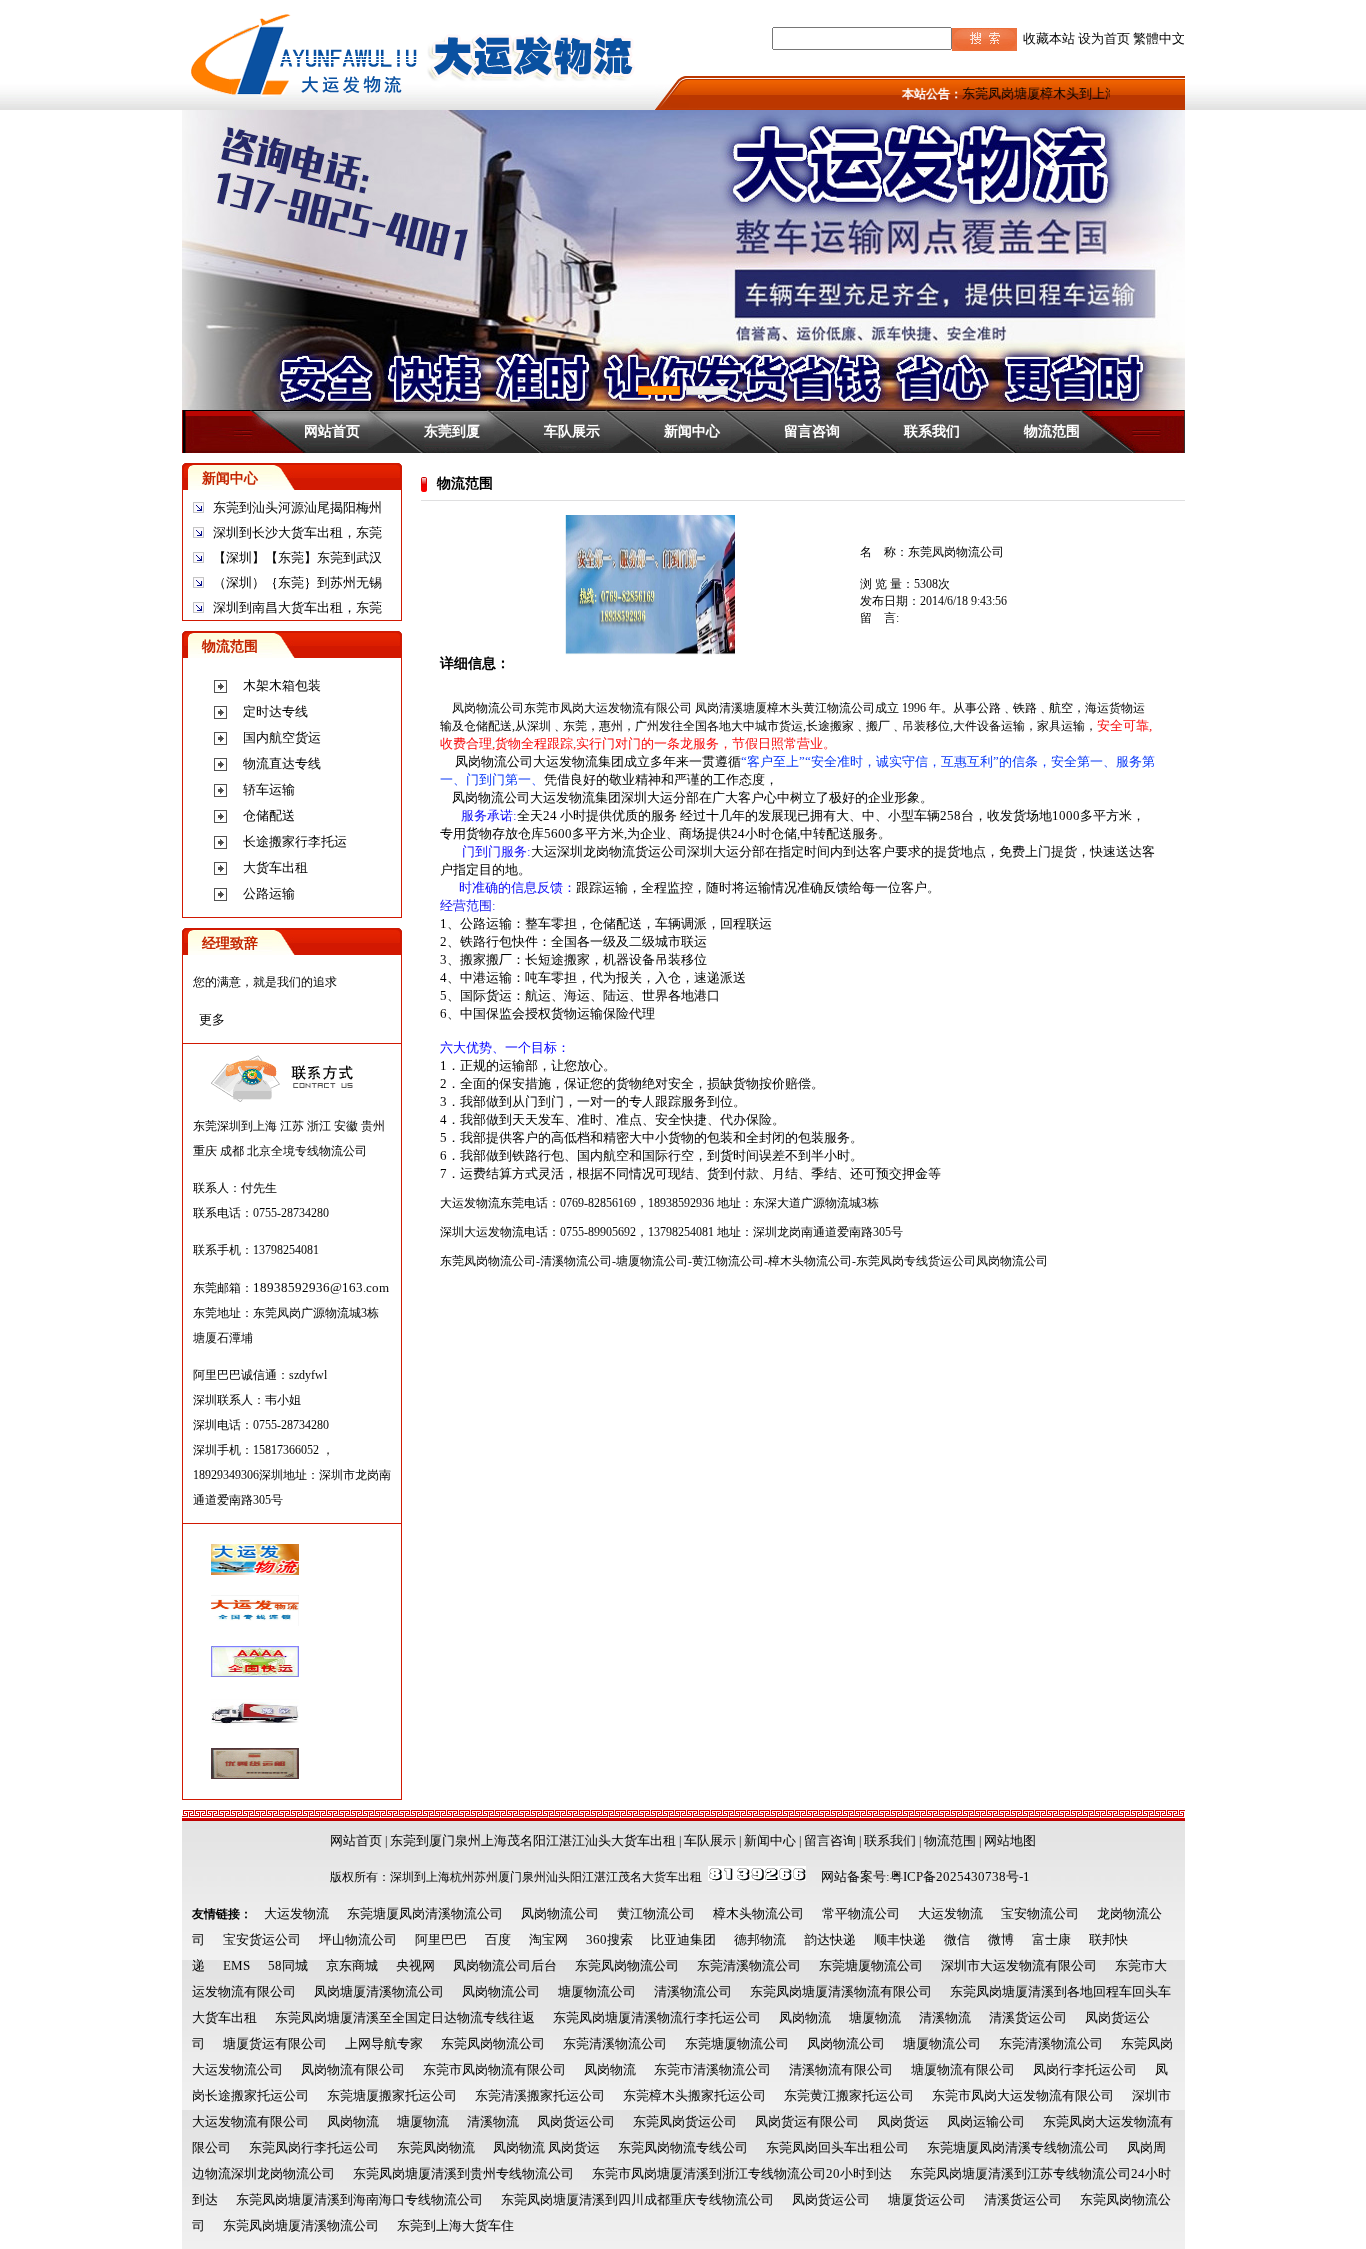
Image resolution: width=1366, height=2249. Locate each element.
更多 (212, 1019)
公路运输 (269, 893)
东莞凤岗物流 (436, 2147)
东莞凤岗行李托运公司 (314, 2147)
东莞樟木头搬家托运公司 (694, 2095)
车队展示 (572, 431)
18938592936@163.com (321, 1287)
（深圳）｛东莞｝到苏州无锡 (297, 582)
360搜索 (609, 1939)
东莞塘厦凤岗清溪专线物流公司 (1018, 2147)
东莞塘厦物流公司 (871, 1965)
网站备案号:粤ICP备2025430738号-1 (925, 1876)
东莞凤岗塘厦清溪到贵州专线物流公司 (463, 2173)
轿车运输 (269, 789)
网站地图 (1010, 1840)
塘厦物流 (875, 2017)
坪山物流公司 (358, 1939)
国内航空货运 (282, 737)
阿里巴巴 (441, 1939)
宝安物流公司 (1040, 1913)
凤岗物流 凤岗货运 (546, 2147)
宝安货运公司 (262, 1939)
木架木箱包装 (282, 685)
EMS (236, 1965)
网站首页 (332, 431)
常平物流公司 (861, 1913)
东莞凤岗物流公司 (627, 1965)
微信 (957, 1939)
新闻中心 (692, 431)
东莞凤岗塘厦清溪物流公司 (301, 2225)
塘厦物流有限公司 (963, 2069)
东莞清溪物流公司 (749, 1965)
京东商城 (352, 1965)
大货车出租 (275, 867)
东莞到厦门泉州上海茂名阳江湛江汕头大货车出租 (533, 1840)
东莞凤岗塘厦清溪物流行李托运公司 (657, 2017)
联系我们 (932, 431)
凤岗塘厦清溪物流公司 (379, 1991)
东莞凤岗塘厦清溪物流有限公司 (841, 1991)
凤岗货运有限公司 (807, 2121)
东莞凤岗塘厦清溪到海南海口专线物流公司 (359, 2199)
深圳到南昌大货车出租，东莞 (297, 607)
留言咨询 (812, 431)
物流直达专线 (282, 763)
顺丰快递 (900, 1939)
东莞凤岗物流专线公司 (683, 2147)
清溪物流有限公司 (841, 2069)
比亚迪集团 (683, 1939)
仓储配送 (269, 815)
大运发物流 (296, 1913)
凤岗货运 (903, 2121)
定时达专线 (275, 711)
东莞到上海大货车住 (455, 2225)
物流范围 (1052, 431)
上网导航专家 (384, 2043)
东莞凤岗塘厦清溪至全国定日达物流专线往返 (405, 2017)
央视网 (415, 1965)
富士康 (1051, 1939)
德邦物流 (760, 1939)
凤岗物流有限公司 (353, 2069)
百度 (498, 1939)
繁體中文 (1159, 38)
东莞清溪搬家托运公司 (540, 2095)
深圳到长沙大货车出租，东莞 (297, 532)
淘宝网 (548, 1939)
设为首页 (1104, 38)
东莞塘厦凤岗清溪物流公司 (425, 1913)
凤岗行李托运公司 (1085, 2069)
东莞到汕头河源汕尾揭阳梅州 (297, 507)
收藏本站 (1049, 38)
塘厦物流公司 (597, 1991)
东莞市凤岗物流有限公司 (494, 2069)
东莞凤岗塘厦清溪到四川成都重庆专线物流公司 (637, 2199)
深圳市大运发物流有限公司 (1019, 1965)
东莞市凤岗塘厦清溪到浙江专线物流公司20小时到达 (742, 2173)
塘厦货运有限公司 (275, 2043)
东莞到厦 (452, 431)
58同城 (288, 1965)
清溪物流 (945, 2017)
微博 (1001, 1939)
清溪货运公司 (1028, 2017)
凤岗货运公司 (576, 2121)
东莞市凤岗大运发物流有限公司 (1023, 2095)
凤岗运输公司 (986, 2121)
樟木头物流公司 (758, 1913)
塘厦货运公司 (927, 2199)
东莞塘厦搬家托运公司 (392, 2095)
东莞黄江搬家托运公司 (849, 2095)
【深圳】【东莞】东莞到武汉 (297, 557)
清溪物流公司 (693, 1991)
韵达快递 (830, 1939)
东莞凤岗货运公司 (685, 2121)
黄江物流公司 (656, 1913)
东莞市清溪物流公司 (712, 2069)
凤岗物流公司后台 (505, 1965)
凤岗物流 (805, 2017)
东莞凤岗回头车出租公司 (837, 2147)
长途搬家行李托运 (295, 841)
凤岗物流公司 (560, 1913)
